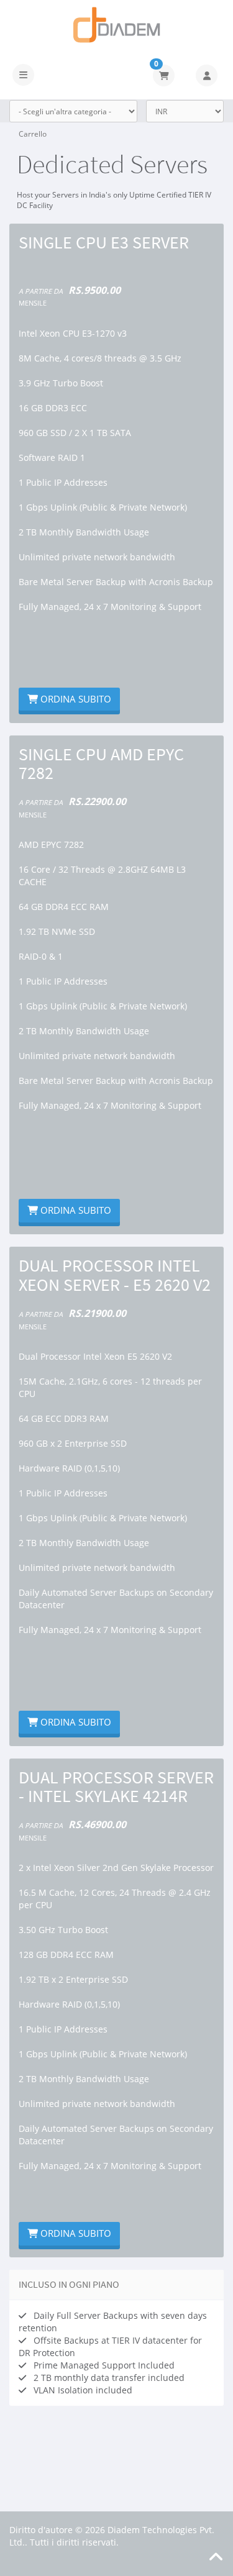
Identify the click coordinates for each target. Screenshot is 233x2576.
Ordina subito (75, 699)
